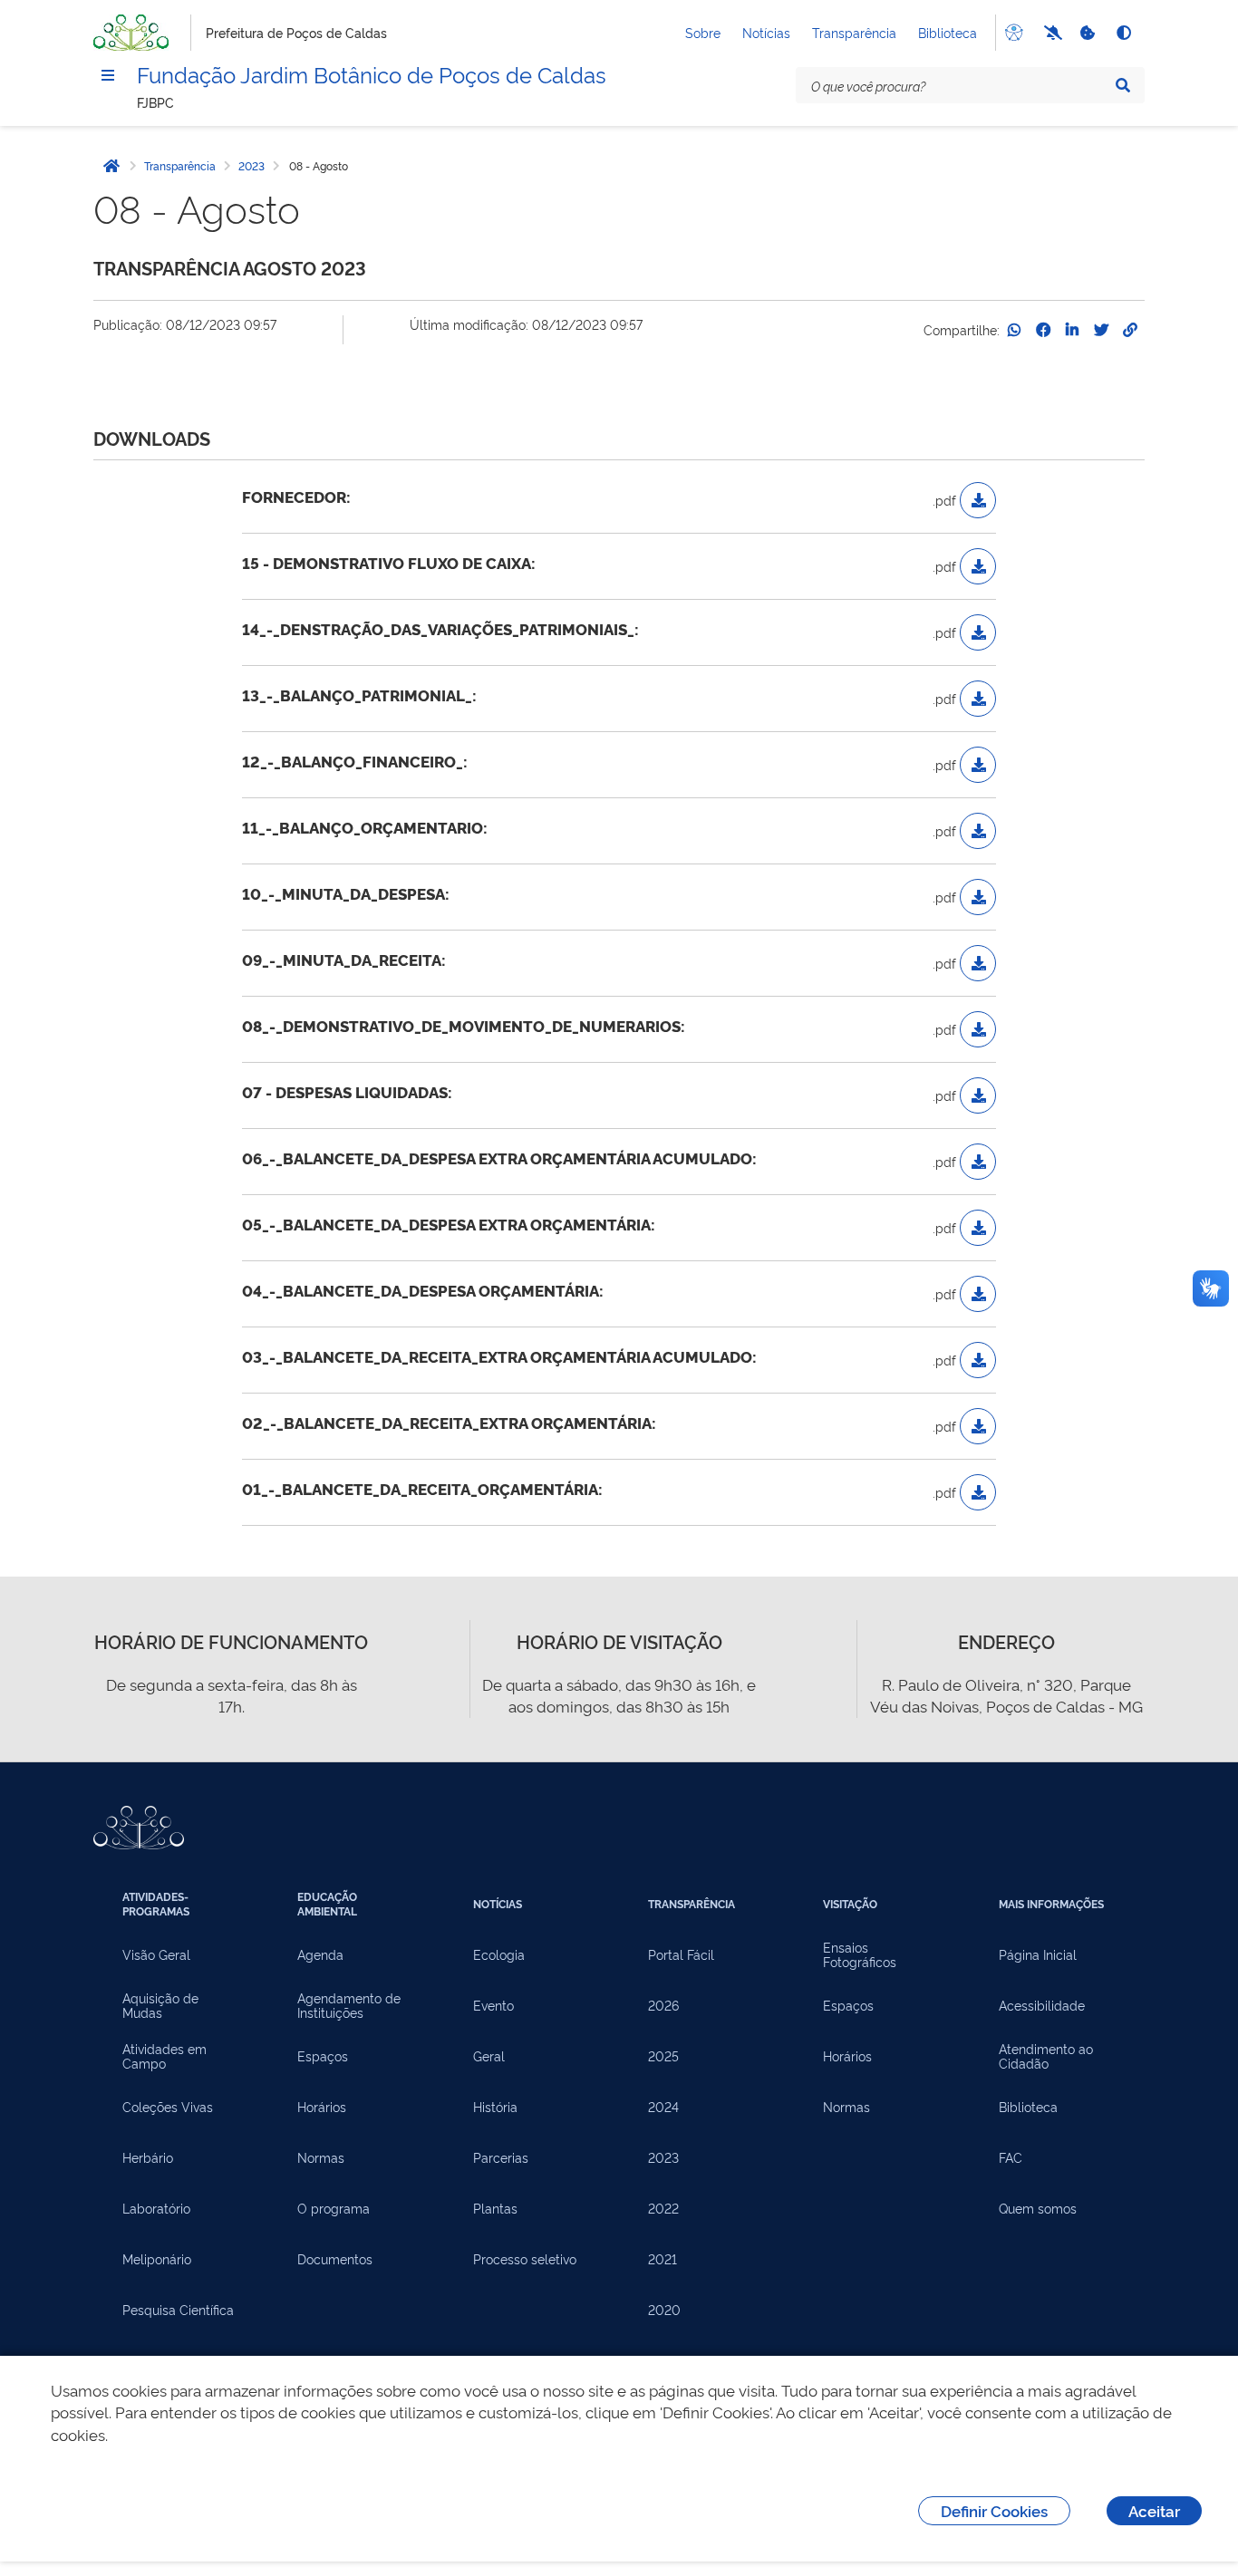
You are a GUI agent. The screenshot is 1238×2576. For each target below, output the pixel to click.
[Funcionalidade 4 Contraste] (1123, 33)
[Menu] (108, 75)
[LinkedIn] (1072, 330)
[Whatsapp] (1014, 330)
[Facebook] (1043, 330)
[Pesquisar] (1123, 85)
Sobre (703, 32)
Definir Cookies (994, 2510)
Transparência (854, 32)
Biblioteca (948, 32)
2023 (251, 166)
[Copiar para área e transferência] (1130, 330)
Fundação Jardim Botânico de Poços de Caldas (372, 73)
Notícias (766, 32)
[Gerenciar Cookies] (1087, 33)
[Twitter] (1101, 330)
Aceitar (1154, 2510)
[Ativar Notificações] (1050, 33)
